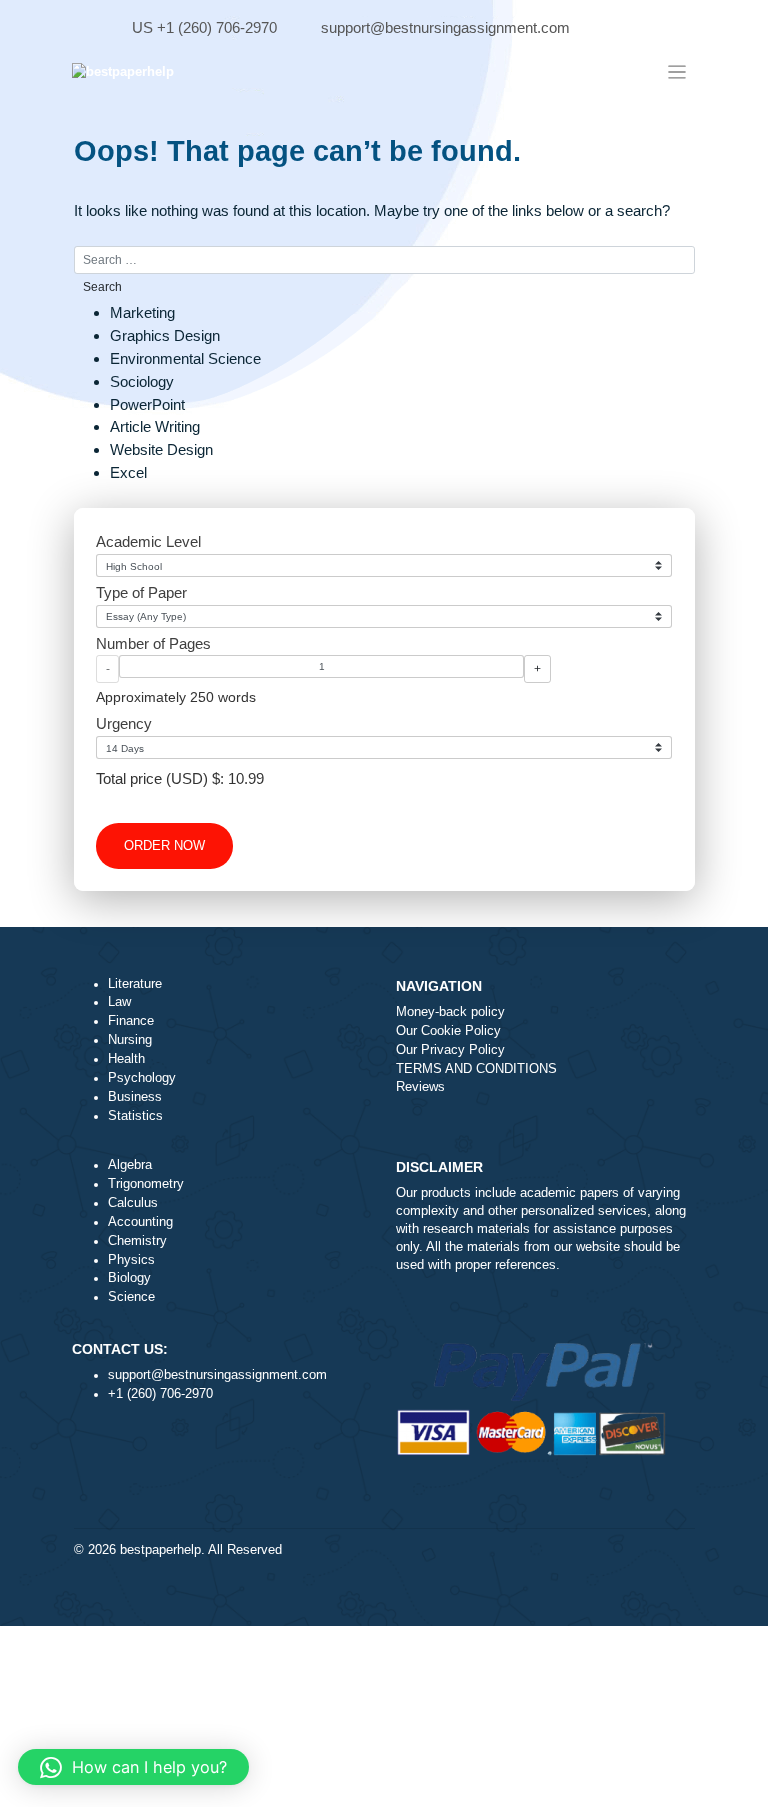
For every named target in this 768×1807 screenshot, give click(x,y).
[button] (133, 1767)
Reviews (420, 1087)
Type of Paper (141, 592)
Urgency (124, 723)
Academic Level (148, 541)
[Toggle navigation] (677, 71)
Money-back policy (450, 1012)
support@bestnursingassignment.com (445, 27)
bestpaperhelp (160, 1550)
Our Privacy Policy (450, 1050)
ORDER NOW (164, 846)
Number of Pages (153, 643)
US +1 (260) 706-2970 (204, 27)
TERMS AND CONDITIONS (476, 1069)
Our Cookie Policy (448, 1031)
